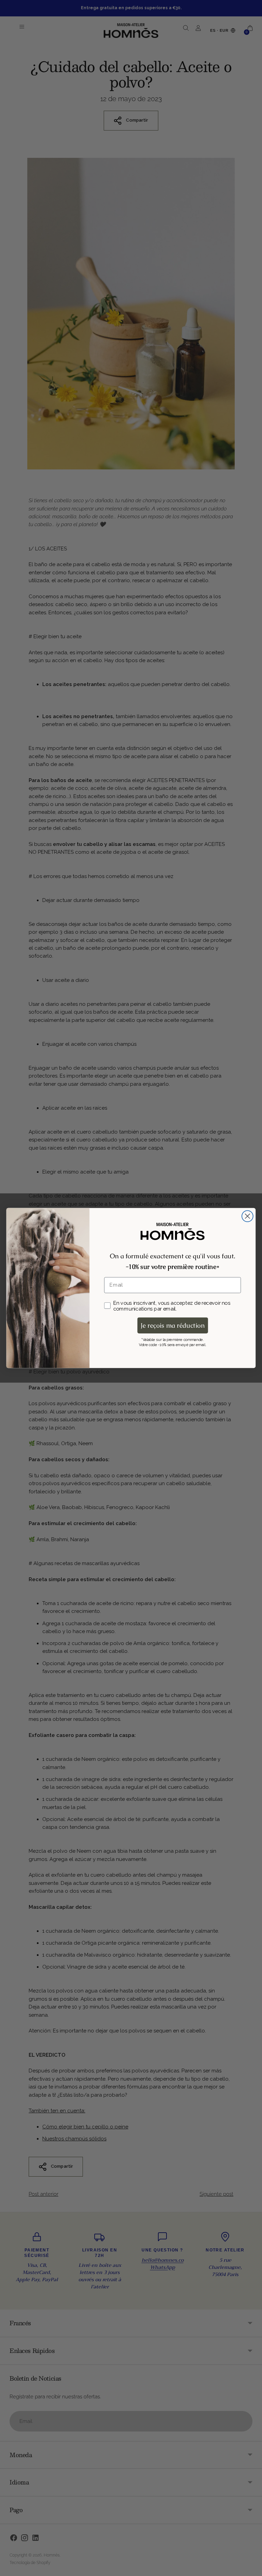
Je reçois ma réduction (173, 1325)
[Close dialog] (248, 1216)
